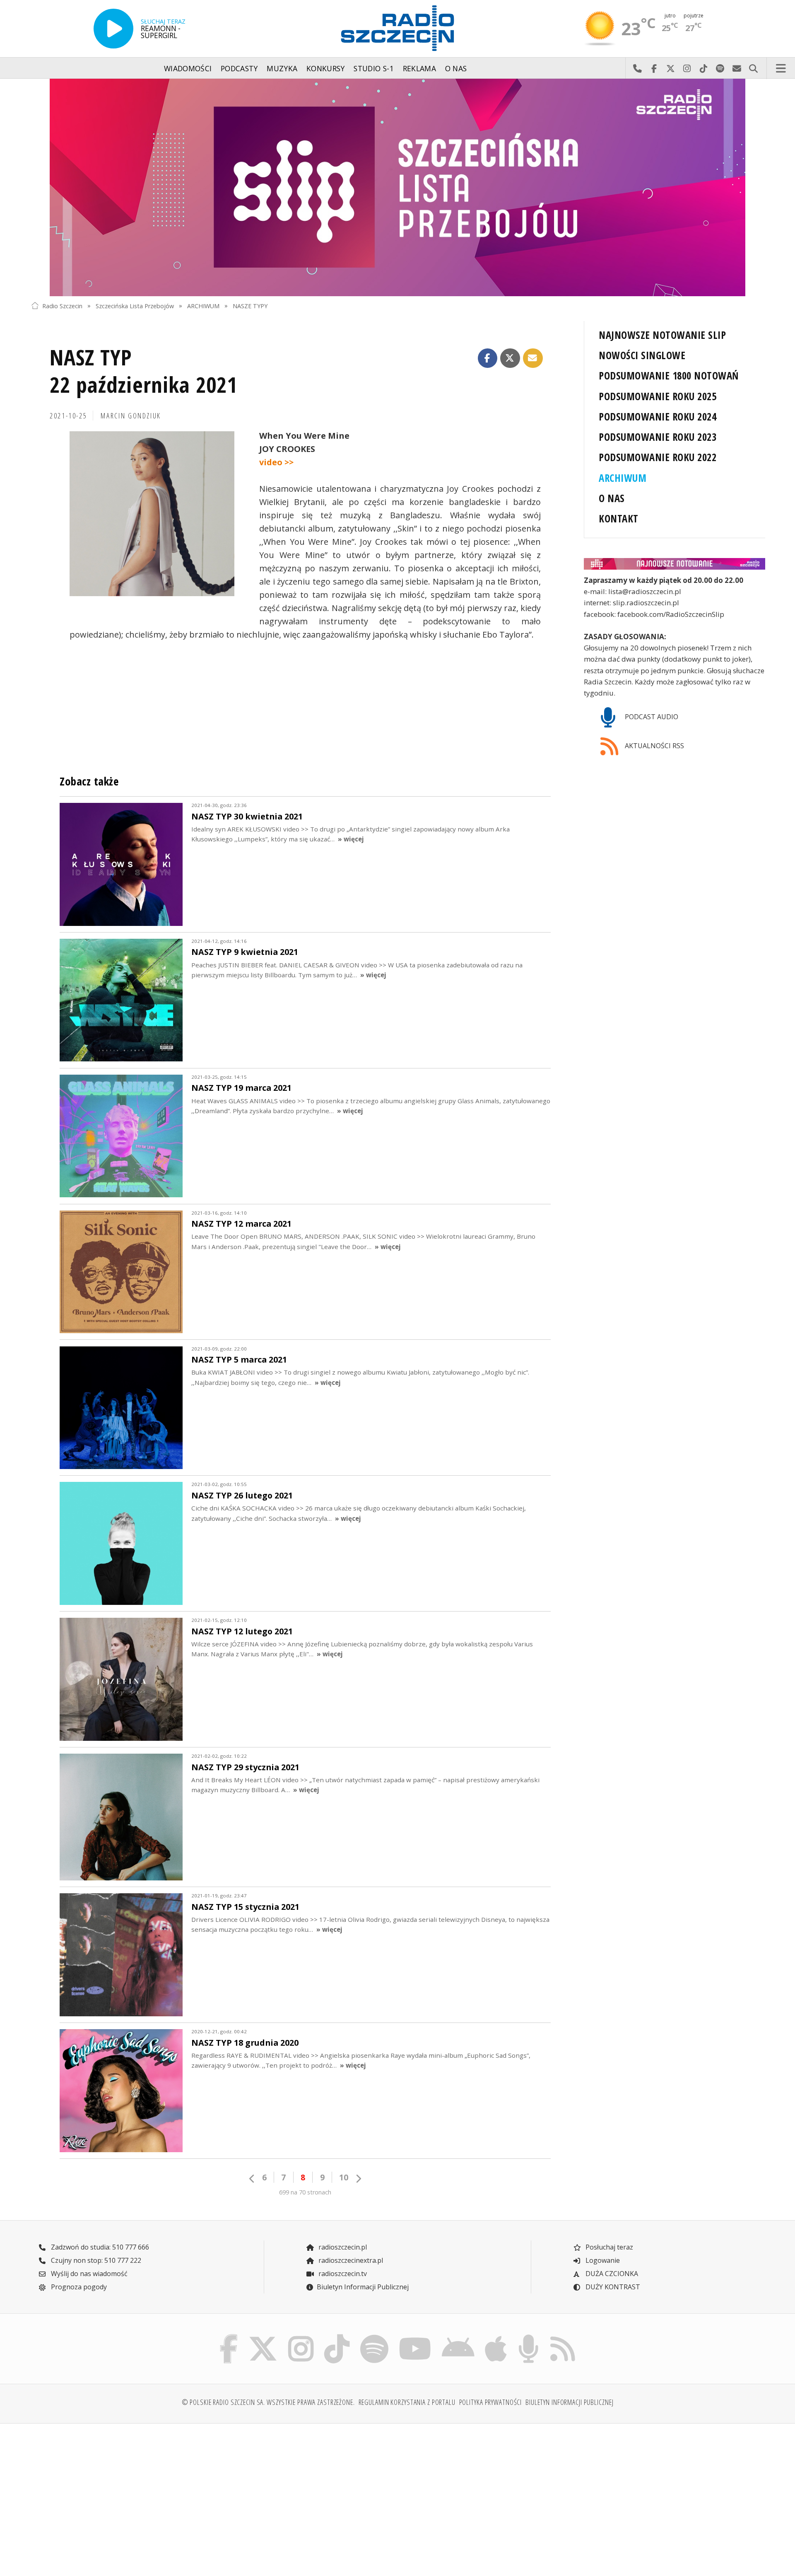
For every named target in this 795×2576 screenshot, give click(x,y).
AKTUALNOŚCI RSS (654, 746)
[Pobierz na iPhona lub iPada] (496, 2336)
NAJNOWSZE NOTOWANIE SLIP (662, 335)
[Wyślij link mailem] (533, 358)
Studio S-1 (374, 68)
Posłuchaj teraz (608, 2247)
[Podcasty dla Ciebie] (528, 2336)
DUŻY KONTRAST (612, 2287)
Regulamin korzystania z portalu (407, 2402)
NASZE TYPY (250, 306)
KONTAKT (618, 518)
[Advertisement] (120, 2495)
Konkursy (326, 68)
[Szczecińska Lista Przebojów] (397, 187)
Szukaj (753, 68)
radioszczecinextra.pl (350, 2260)
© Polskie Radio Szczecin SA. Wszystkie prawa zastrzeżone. (268, 2402)
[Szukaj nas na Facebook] (229, 2336)
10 (344, 2177)
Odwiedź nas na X (670, 68)
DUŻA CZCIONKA (611, 2274)
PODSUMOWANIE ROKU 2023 (658, 437)
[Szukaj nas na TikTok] (337, 2336)
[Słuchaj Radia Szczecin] (113, 29)
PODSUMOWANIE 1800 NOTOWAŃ (669, 376)
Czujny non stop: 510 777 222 (95, 2260)
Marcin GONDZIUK (131, 416)
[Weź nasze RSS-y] (563, 2336)
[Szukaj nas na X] (263, 2336)
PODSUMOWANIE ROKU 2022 (658, 457)
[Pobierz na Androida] (458, 2336)
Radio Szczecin (62, 306)
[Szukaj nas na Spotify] (374, 2336)
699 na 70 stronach (305, 2192)
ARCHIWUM (203, 306)
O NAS (612, 498)
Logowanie (602, 2260)
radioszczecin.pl (342, 2247)
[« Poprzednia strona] (252, 2178)
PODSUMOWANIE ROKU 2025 (658, 396)
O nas (456, 68)
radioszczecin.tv (342, 2274)
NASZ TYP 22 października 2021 (143, 371)
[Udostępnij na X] (510, 358)
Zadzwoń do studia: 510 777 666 (99, 2247)
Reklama (419, 68)
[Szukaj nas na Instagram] (301, 2336)
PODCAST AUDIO (651, 717)
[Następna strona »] (358, 2178)
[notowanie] (675, 564)
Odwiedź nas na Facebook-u (654, 68)
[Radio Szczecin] (397, 28)
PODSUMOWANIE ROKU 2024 (658, 417)
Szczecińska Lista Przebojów (135, 306)
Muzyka (282, 68)
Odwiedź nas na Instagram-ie (687, 68)
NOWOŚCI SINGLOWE (642, 355)
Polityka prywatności (491, 2402)
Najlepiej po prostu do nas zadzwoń (637, 68)
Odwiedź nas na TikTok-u (703, 68)
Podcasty (239, 68)
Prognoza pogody (78, 2287)
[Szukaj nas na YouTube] (415, 2336)
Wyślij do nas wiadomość (737, 68)
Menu (781, 68)
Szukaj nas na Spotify (720, 68)
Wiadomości (188, 68)
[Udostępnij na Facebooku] (488, 358)
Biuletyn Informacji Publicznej (363, 2287)
